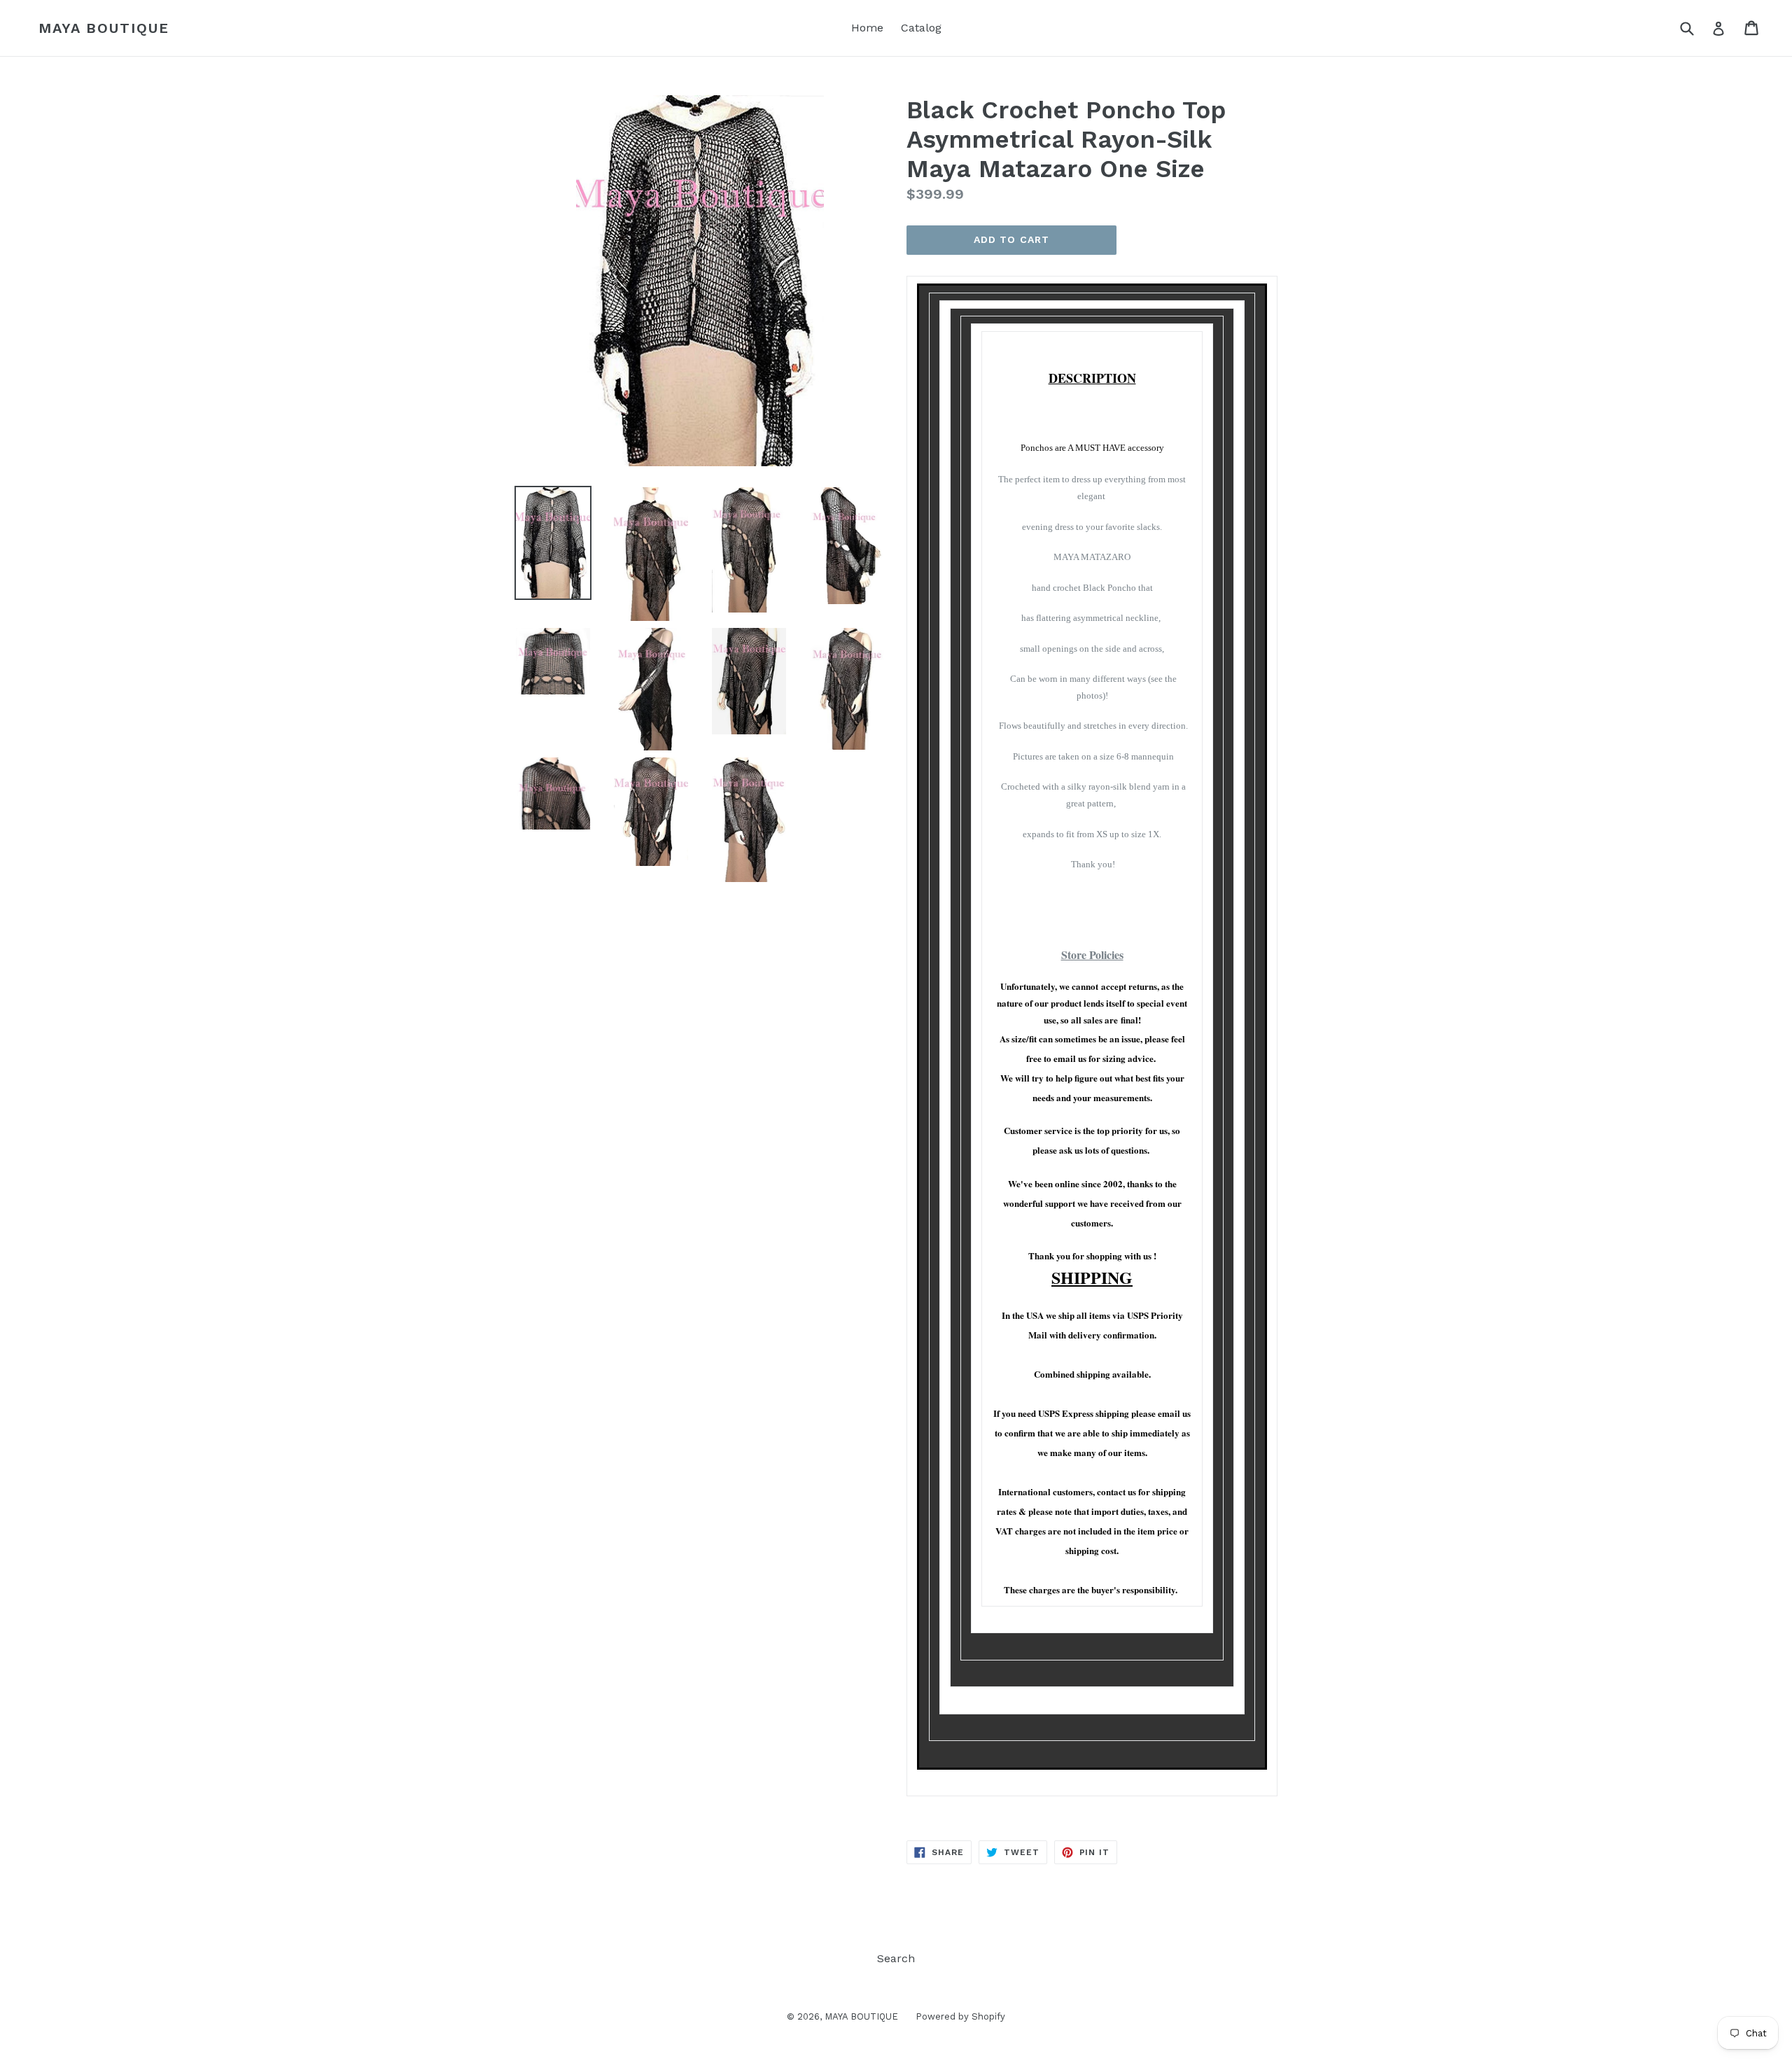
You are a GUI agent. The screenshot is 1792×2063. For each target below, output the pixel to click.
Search (896, 1958)
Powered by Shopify (960, 2016)
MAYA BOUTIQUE (104, 28)
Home (867, 28)
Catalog (921, 28)
